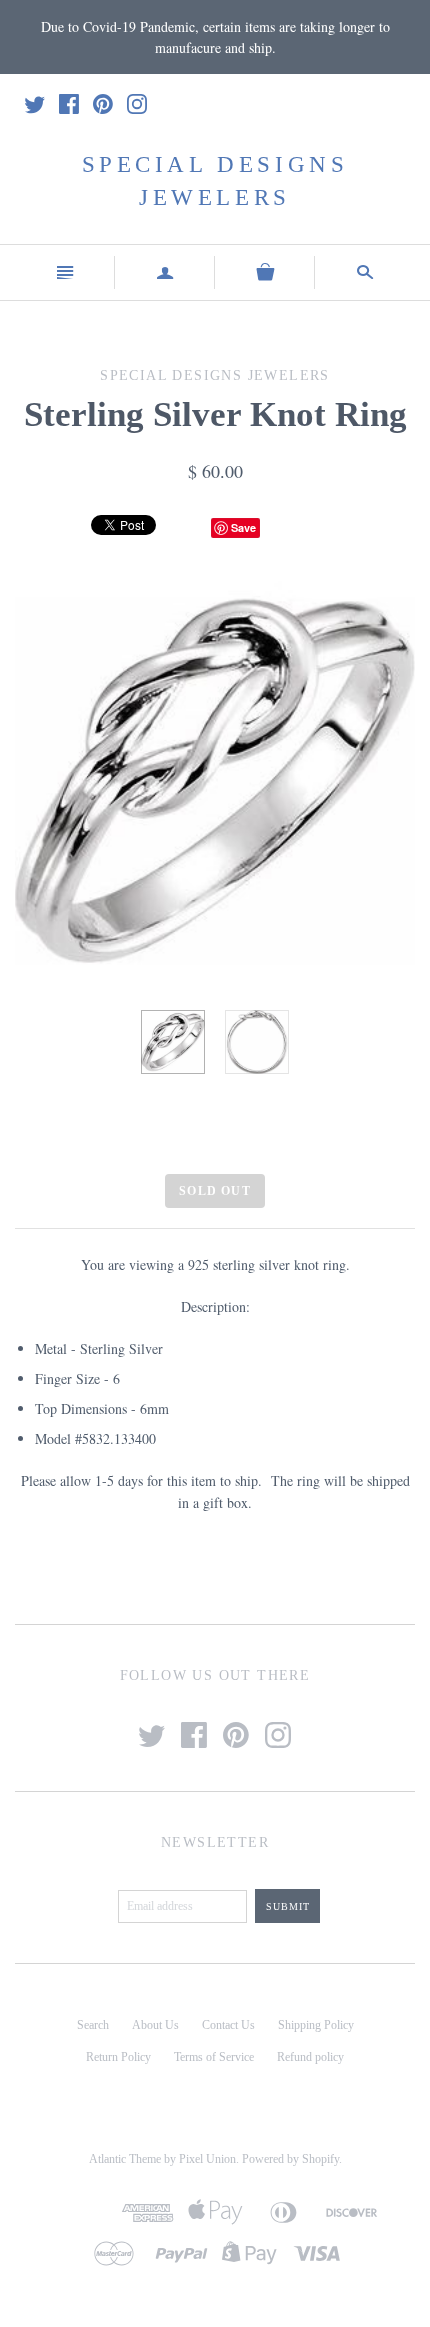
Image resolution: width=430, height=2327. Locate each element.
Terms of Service (214, 2057)
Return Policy (118, 2057)
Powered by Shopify (290, 2159)
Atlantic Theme (125, 2159)
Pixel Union (207, 2159)
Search (93, 2025)
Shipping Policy (316, 2025)
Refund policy (310, 2057)
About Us (155, 2025)
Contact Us (228, 2025)
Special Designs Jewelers (215, 180)
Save (243, 527)
